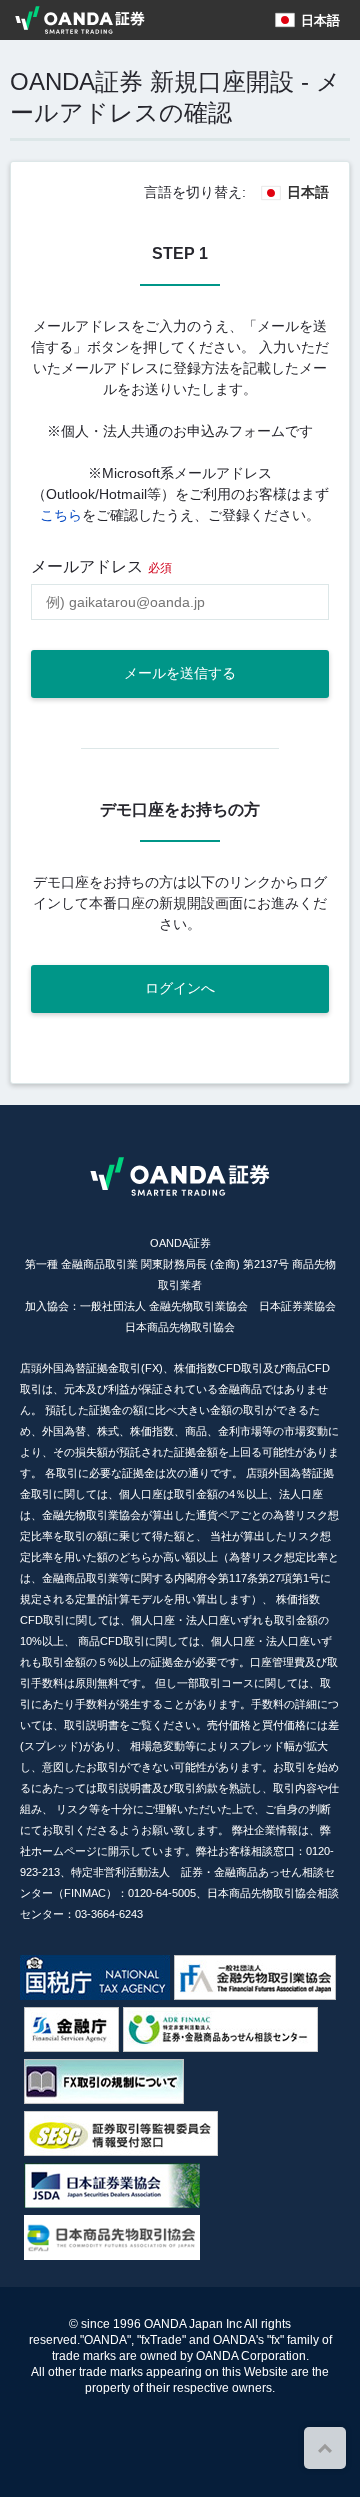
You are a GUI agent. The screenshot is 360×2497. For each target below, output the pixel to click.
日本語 (320, 20)
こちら (61, 515)
